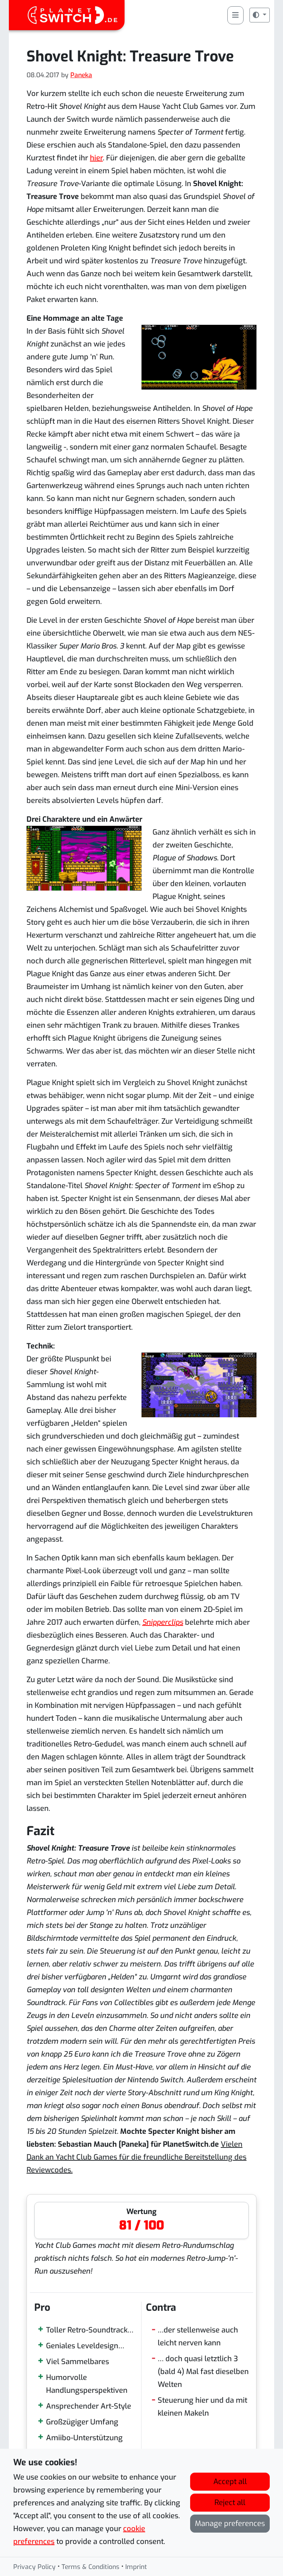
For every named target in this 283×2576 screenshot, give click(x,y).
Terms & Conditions (90, 2567)
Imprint (136, 2567)
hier (96, 158)
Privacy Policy (34, 2567)
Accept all (230, 2482)
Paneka (81, 75)
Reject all (230, 2503)
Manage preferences (230, 2524)
